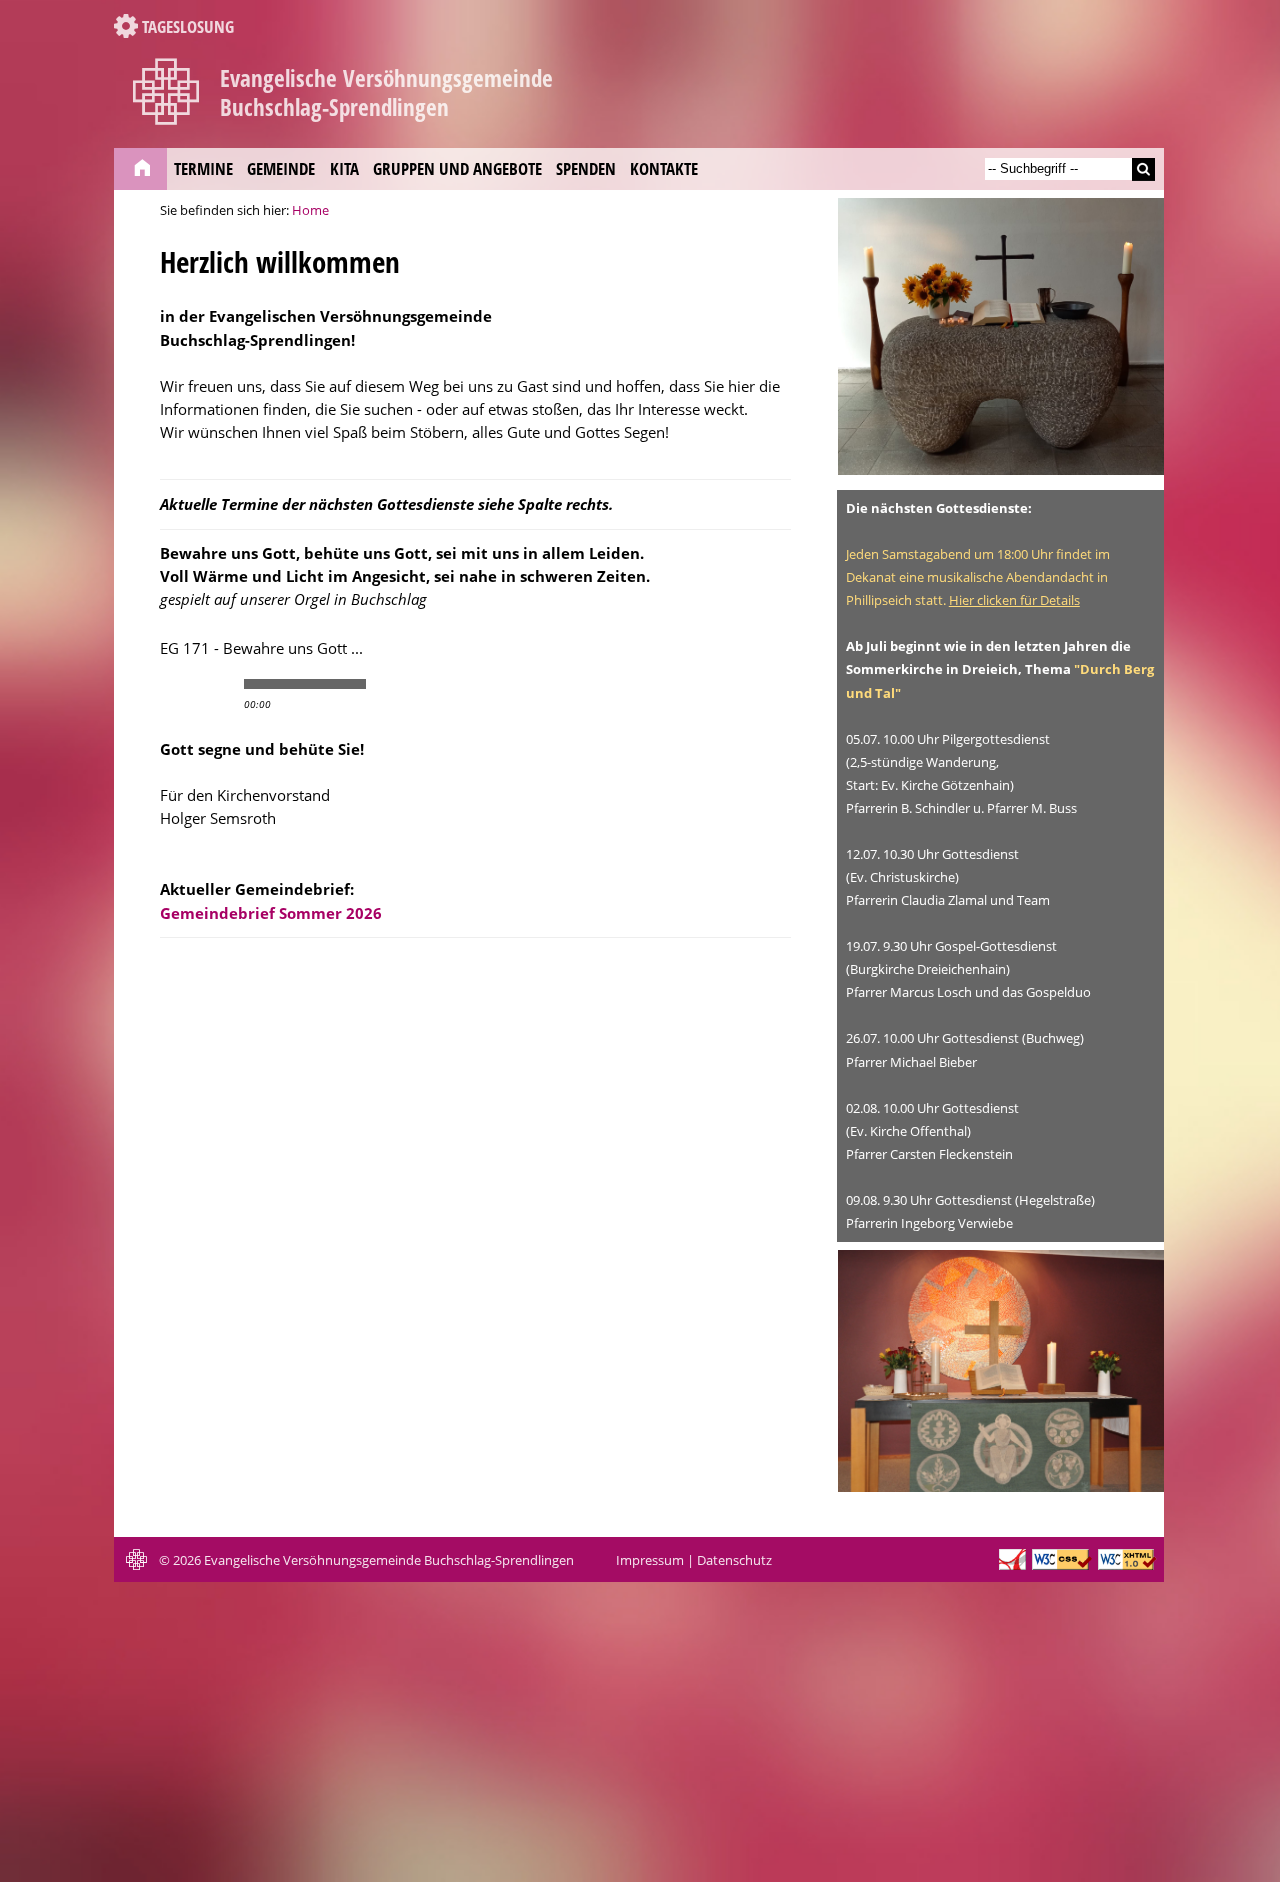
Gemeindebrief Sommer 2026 (271, 913)
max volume (463, 683)
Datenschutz (734, 1560)
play (184, 684)
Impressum (650, 1560)
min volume (383, 683)
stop (218, 684)
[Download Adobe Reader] (1012, 1565)
